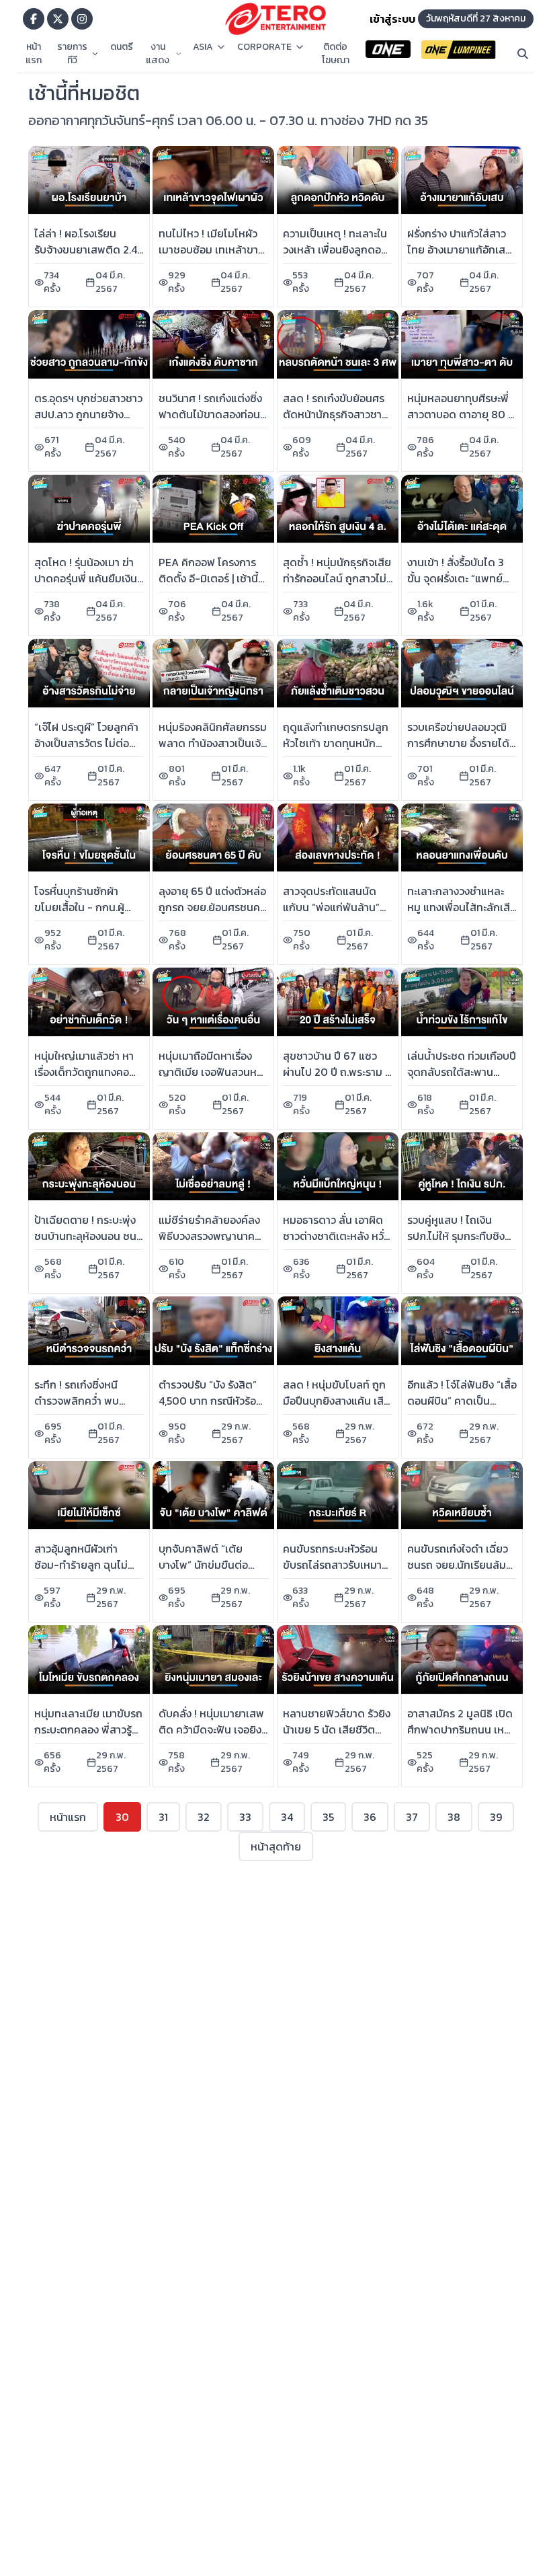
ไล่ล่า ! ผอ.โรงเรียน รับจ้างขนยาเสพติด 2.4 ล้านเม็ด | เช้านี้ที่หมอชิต (87, 249)
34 (287, 1817)
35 (328, 1817)
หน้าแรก (34, 54)
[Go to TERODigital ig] (82, 19)
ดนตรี (122, 47)
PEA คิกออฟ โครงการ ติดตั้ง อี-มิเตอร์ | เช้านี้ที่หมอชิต (212, 578)
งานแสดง (158, 54)
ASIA (203, 47)
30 (122, 1817)
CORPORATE (264, 47)
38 (454, 1817)
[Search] (523, 54)
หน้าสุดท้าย (276, 1846)
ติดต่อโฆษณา (336, 54)
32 (204, 1817)
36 (370, 1817)
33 (245, 1817)
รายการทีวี (72, 54)
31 (163, 1817)
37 (412, 1817)
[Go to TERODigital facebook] (34, 19)
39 (496, 1817)
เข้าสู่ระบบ (392, 19)
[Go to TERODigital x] (58, 19)
